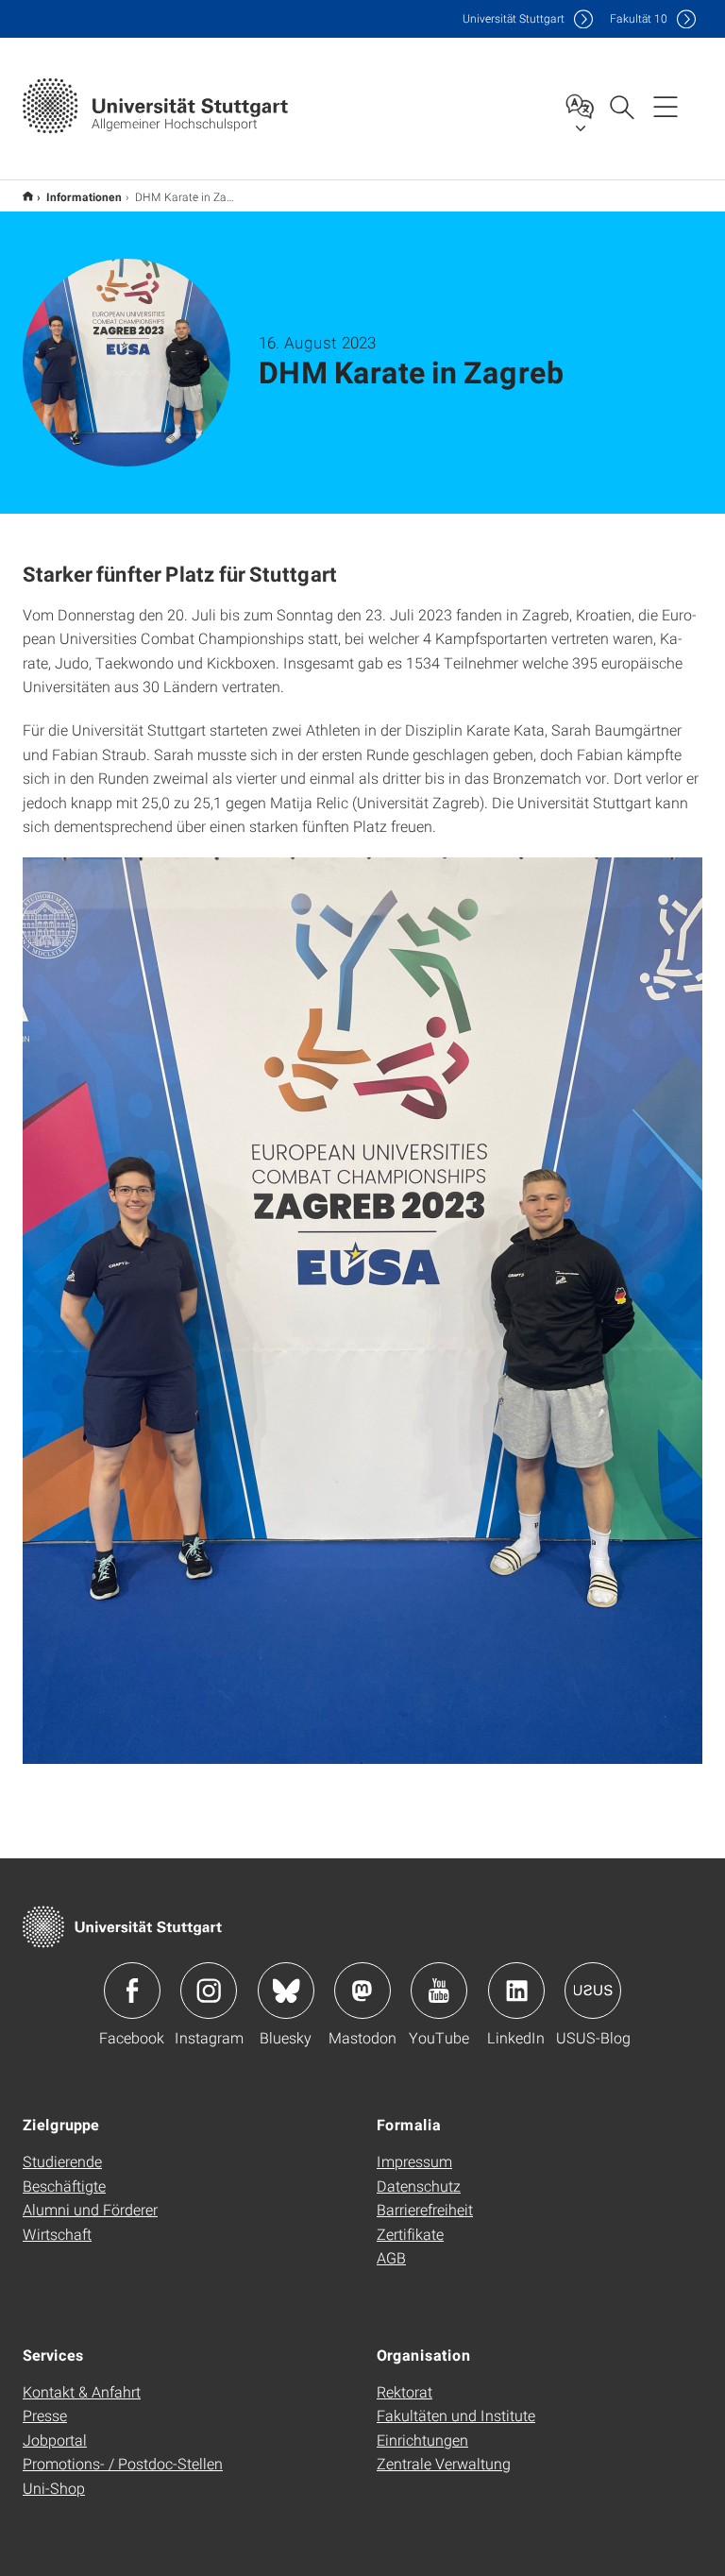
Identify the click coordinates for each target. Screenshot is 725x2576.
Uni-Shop (54, 2488)
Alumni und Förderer (90, 2209)
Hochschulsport (28, 196)
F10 (639, 18)
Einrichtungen (422, 2440)
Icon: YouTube (439, 1991)
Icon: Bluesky (286, 1991)
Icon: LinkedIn (516, 1991)
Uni (514, 18)
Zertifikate (410, 2234)
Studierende (62, 2161)
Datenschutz (419, 2186)
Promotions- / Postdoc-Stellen (123, 2463)
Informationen (84, 196)
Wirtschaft (57, 2234)
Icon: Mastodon (362, 1991)
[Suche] (621, 106)
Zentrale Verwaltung (444, 2463)
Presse (45, 2415)
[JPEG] (362, 1311)
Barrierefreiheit (425, 2209)
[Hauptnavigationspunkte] (666, 106)
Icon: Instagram (209, 1991)
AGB (391, 2257)
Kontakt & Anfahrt (82, 2391)
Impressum (414, 2161)
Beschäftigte (64, 2186)
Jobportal (55, 2440)
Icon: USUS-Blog (593, 1991)
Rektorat (405, 2391)
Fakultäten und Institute (456, 2415)
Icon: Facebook (132, 1991)
